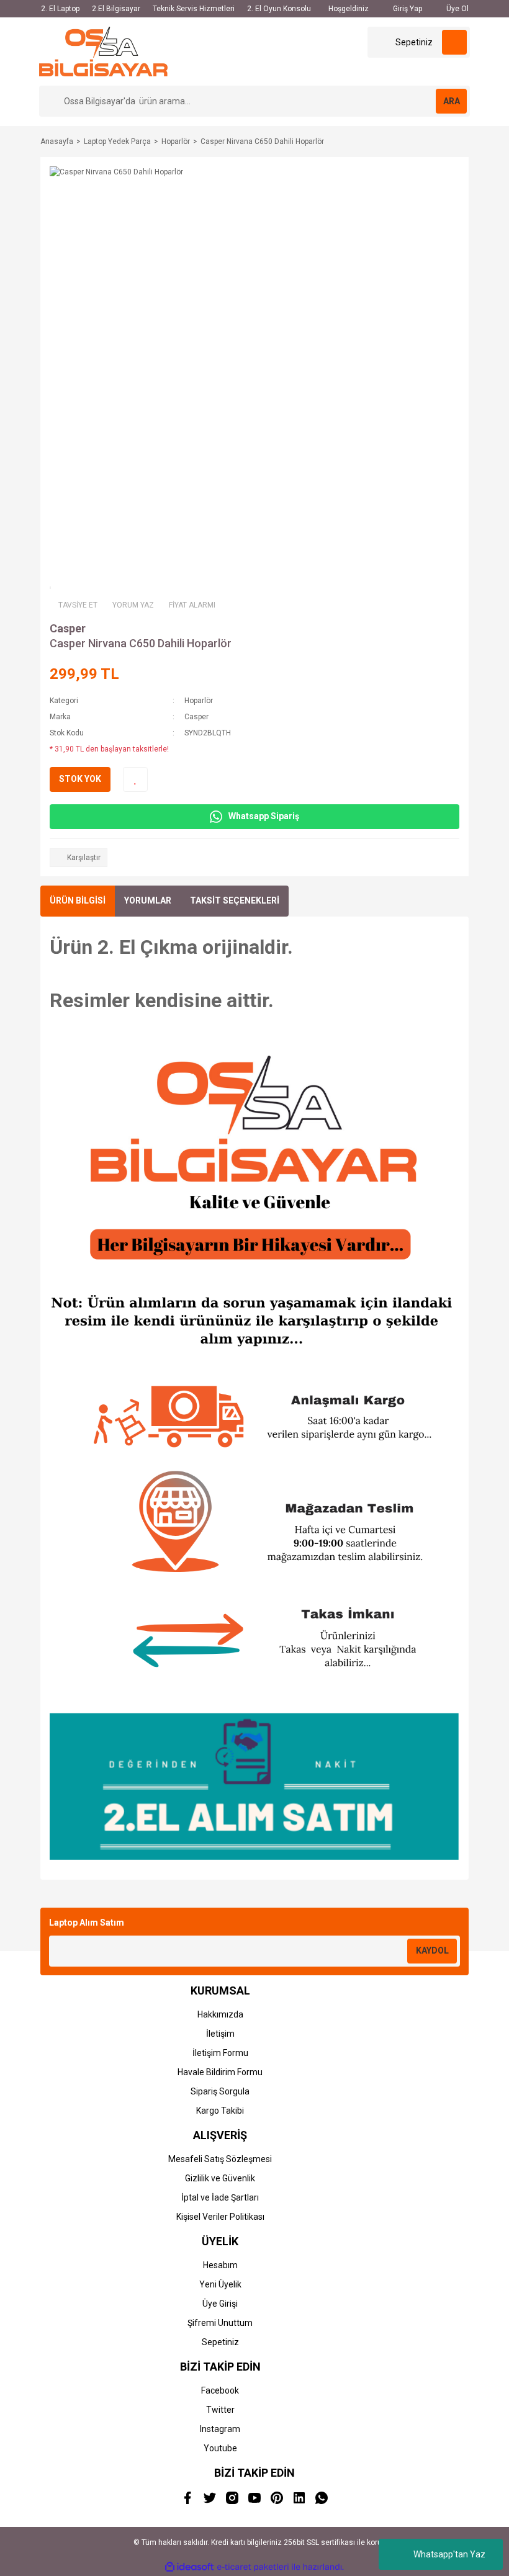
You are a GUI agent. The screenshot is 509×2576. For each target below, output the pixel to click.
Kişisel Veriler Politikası (220, 2217)
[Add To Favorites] (135, 779)
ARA (452, 101)
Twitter (220, 2410)
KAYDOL (432, 1950)
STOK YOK (80, 779)
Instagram (220, 2429)
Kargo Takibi (220, 2111)
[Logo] (103, 51)
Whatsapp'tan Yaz (449, 2554)
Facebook (220, 2390)
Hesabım (220, 2265)
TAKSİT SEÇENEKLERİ (235, 900)
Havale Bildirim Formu (220, 2072)
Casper (68, 628)
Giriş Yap (407, 9)
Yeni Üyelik (220, 2284)
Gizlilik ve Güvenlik (220, 2178)
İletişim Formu (220, 2053)
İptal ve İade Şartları (220, 2197)
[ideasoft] (189, 2567)
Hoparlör (199, 701)
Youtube (220, 2448)
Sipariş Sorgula (220, 2091)
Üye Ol (457, 9)
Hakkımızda (220, 2014)
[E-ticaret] (253, 2567)
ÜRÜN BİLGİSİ (78, 900)
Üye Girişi (220, 2304)
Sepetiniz (220, 2342)
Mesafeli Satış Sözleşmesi (220, 2159)
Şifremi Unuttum (220, 2323)
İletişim (220, 2034)
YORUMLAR (148, 900)
